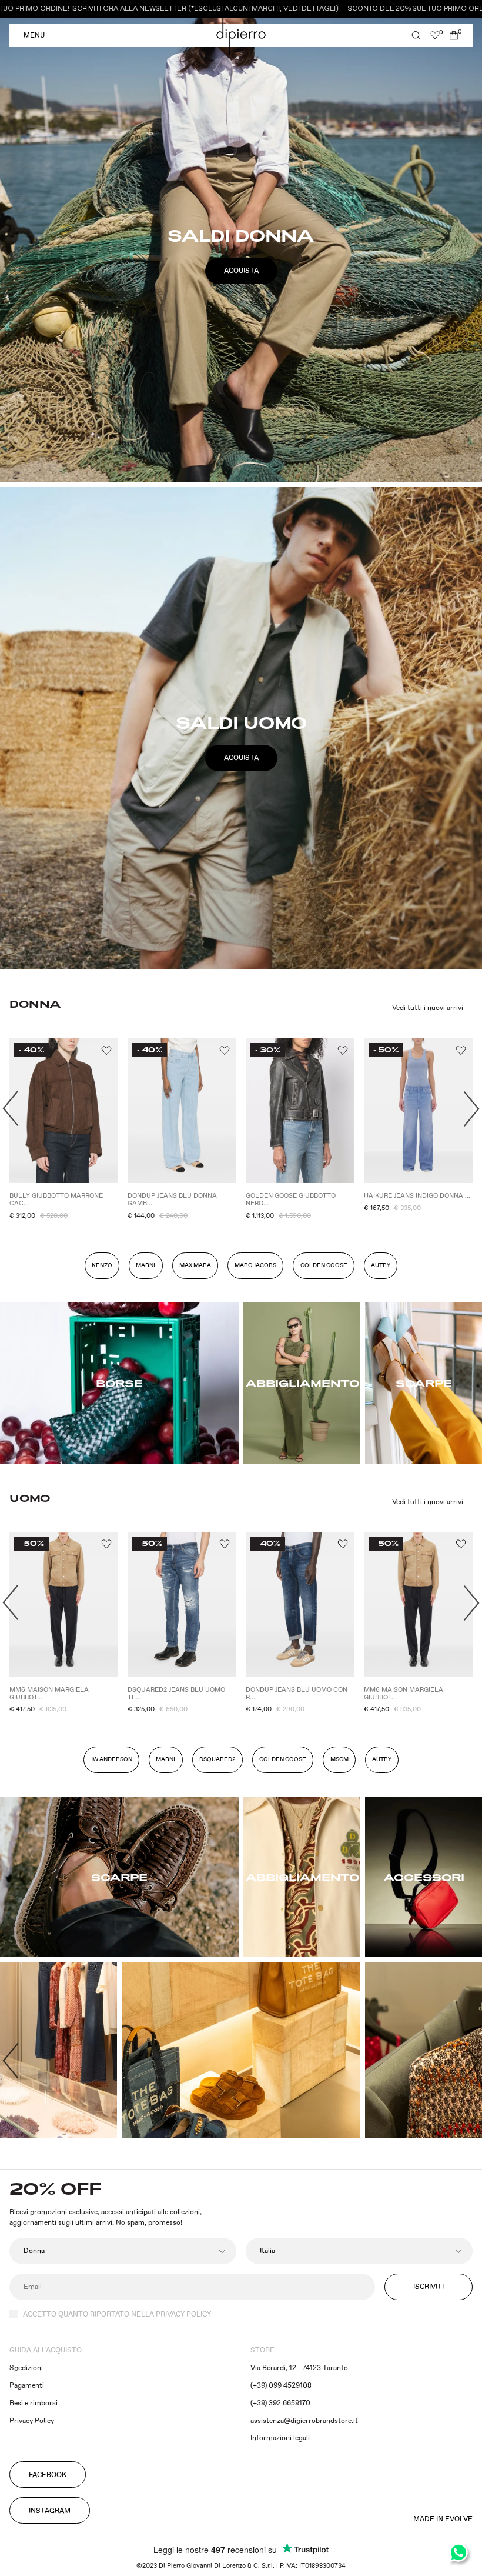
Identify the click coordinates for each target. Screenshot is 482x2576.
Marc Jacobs (255, 1265)
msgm (339, 1759)
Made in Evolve (443, 2520)
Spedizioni (26, 2368)
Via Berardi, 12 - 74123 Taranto (299, 2368)
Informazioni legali (280, 2438)
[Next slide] (472, 1109)
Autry (382, 1759)
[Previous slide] (10, 2061)
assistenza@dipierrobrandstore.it (304, 2421)
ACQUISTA (241, 271)
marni (165, 1759)
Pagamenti (27, 2386)
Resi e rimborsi (34, 2403)
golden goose (283, 1759)
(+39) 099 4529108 (281, 2386)
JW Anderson (111, 1759)
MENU (34, 36)
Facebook (48, 2475)
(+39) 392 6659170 (280, 2403)
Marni (145, 1265)
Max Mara (195, 1265)
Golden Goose (324, 1265)
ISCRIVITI (429, 2287)
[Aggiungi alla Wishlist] (106, 1051)
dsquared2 (217, 1759)
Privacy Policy (32, 2421)
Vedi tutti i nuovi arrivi (428, 1008)
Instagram (50, 2511)
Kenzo (102, 1265)
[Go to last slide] (10, 1109)
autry (381, 1265)
